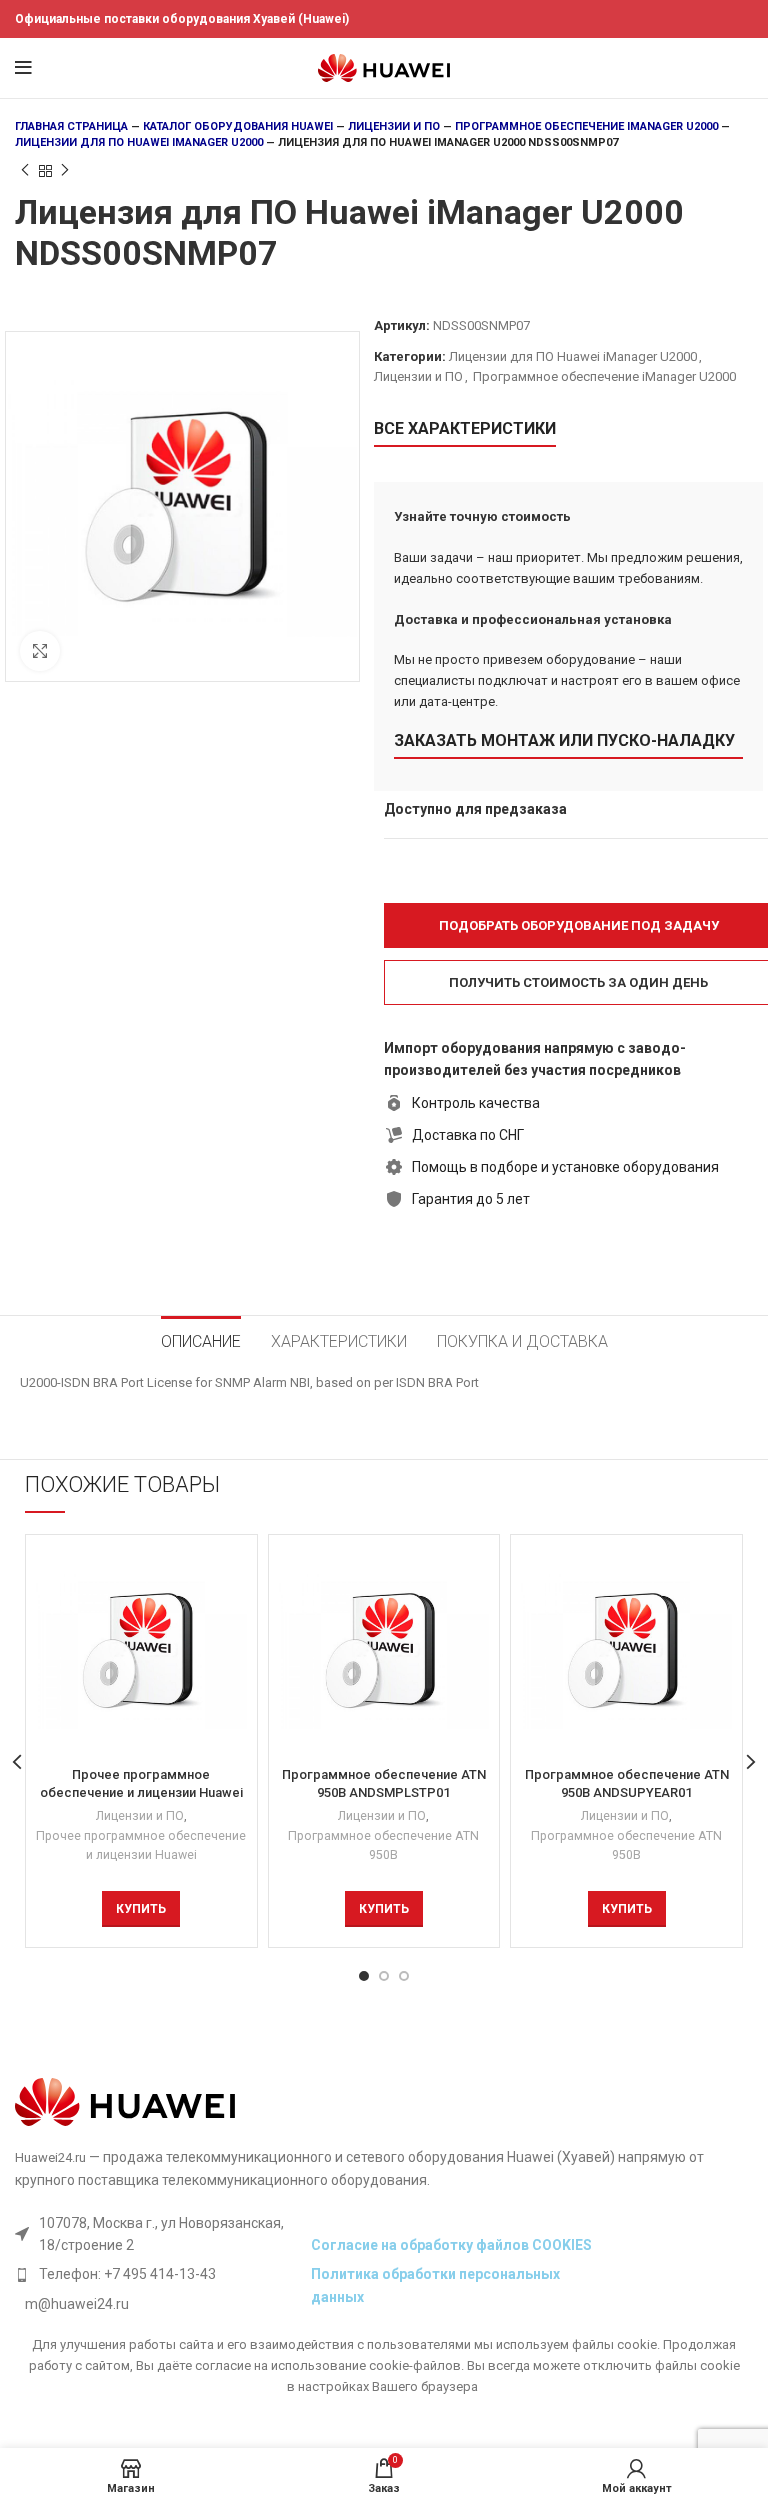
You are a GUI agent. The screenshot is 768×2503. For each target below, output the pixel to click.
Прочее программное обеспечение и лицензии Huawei (141, 1846)
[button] (141, 1909)
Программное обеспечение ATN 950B (383, 1846)
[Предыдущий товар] (25, 171)
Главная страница (71, 126)
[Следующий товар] (65, 171)
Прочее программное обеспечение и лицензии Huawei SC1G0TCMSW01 (141, 1792)
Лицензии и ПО (394, 126)
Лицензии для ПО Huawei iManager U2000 (139, 142)
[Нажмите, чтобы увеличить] (40, 651)
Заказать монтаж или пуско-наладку (564, 740)
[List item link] (158, 2274)
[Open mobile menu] (23, 68)
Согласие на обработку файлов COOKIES (451, 2245)
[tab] (201, 1339)
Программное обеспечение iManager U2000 (586, 126)
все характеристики (465, 428)
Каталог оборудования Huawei (238, 126)
